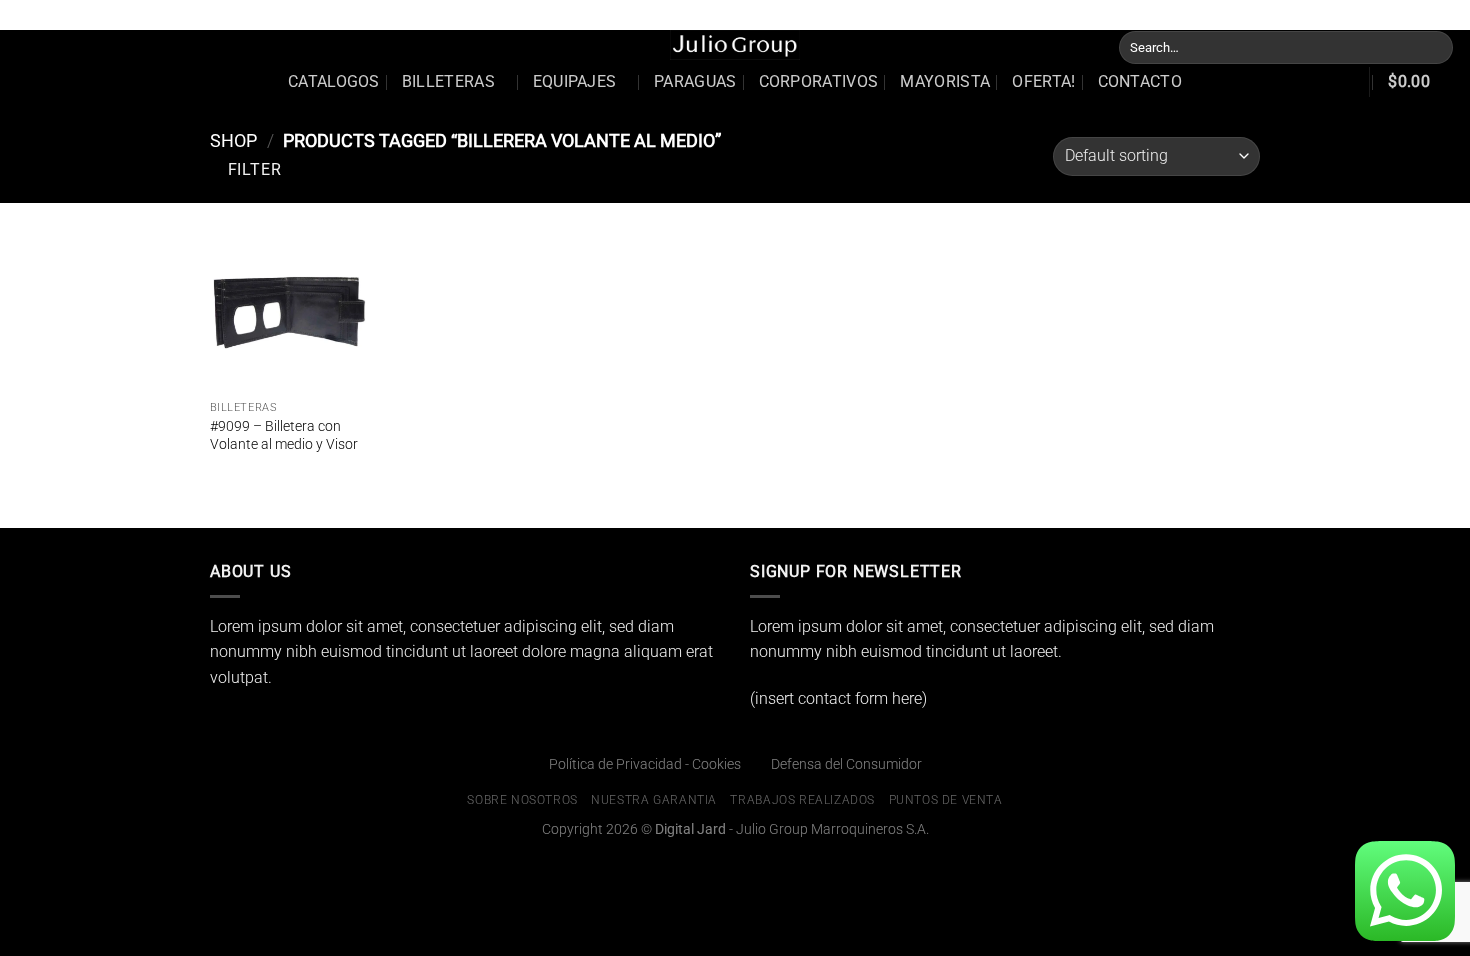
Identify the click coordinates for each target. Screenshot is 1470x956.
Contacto (1140, 81)
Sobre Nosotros (1040, 14)
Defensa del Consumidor (846, 764)
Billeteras (448, 81)
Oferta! (1043, 81)
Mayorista (945, 81)
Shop (233, 140)
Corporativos (819, 81)
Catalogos (334, 81)
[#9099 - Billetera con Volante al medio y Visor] (289, 312)
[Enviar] (1434, 47)
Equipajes (575, 81)
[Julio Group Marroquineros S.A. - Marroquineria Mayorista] (735, 45)
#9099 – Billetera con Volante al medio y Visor (284, 436)
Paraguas (695, 81)
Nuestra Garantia (1154, 14)
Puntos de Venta (1408, 14)
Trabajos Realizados (1282, 14)
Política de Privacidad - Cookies (645, 764)
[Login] (1340, 82)
